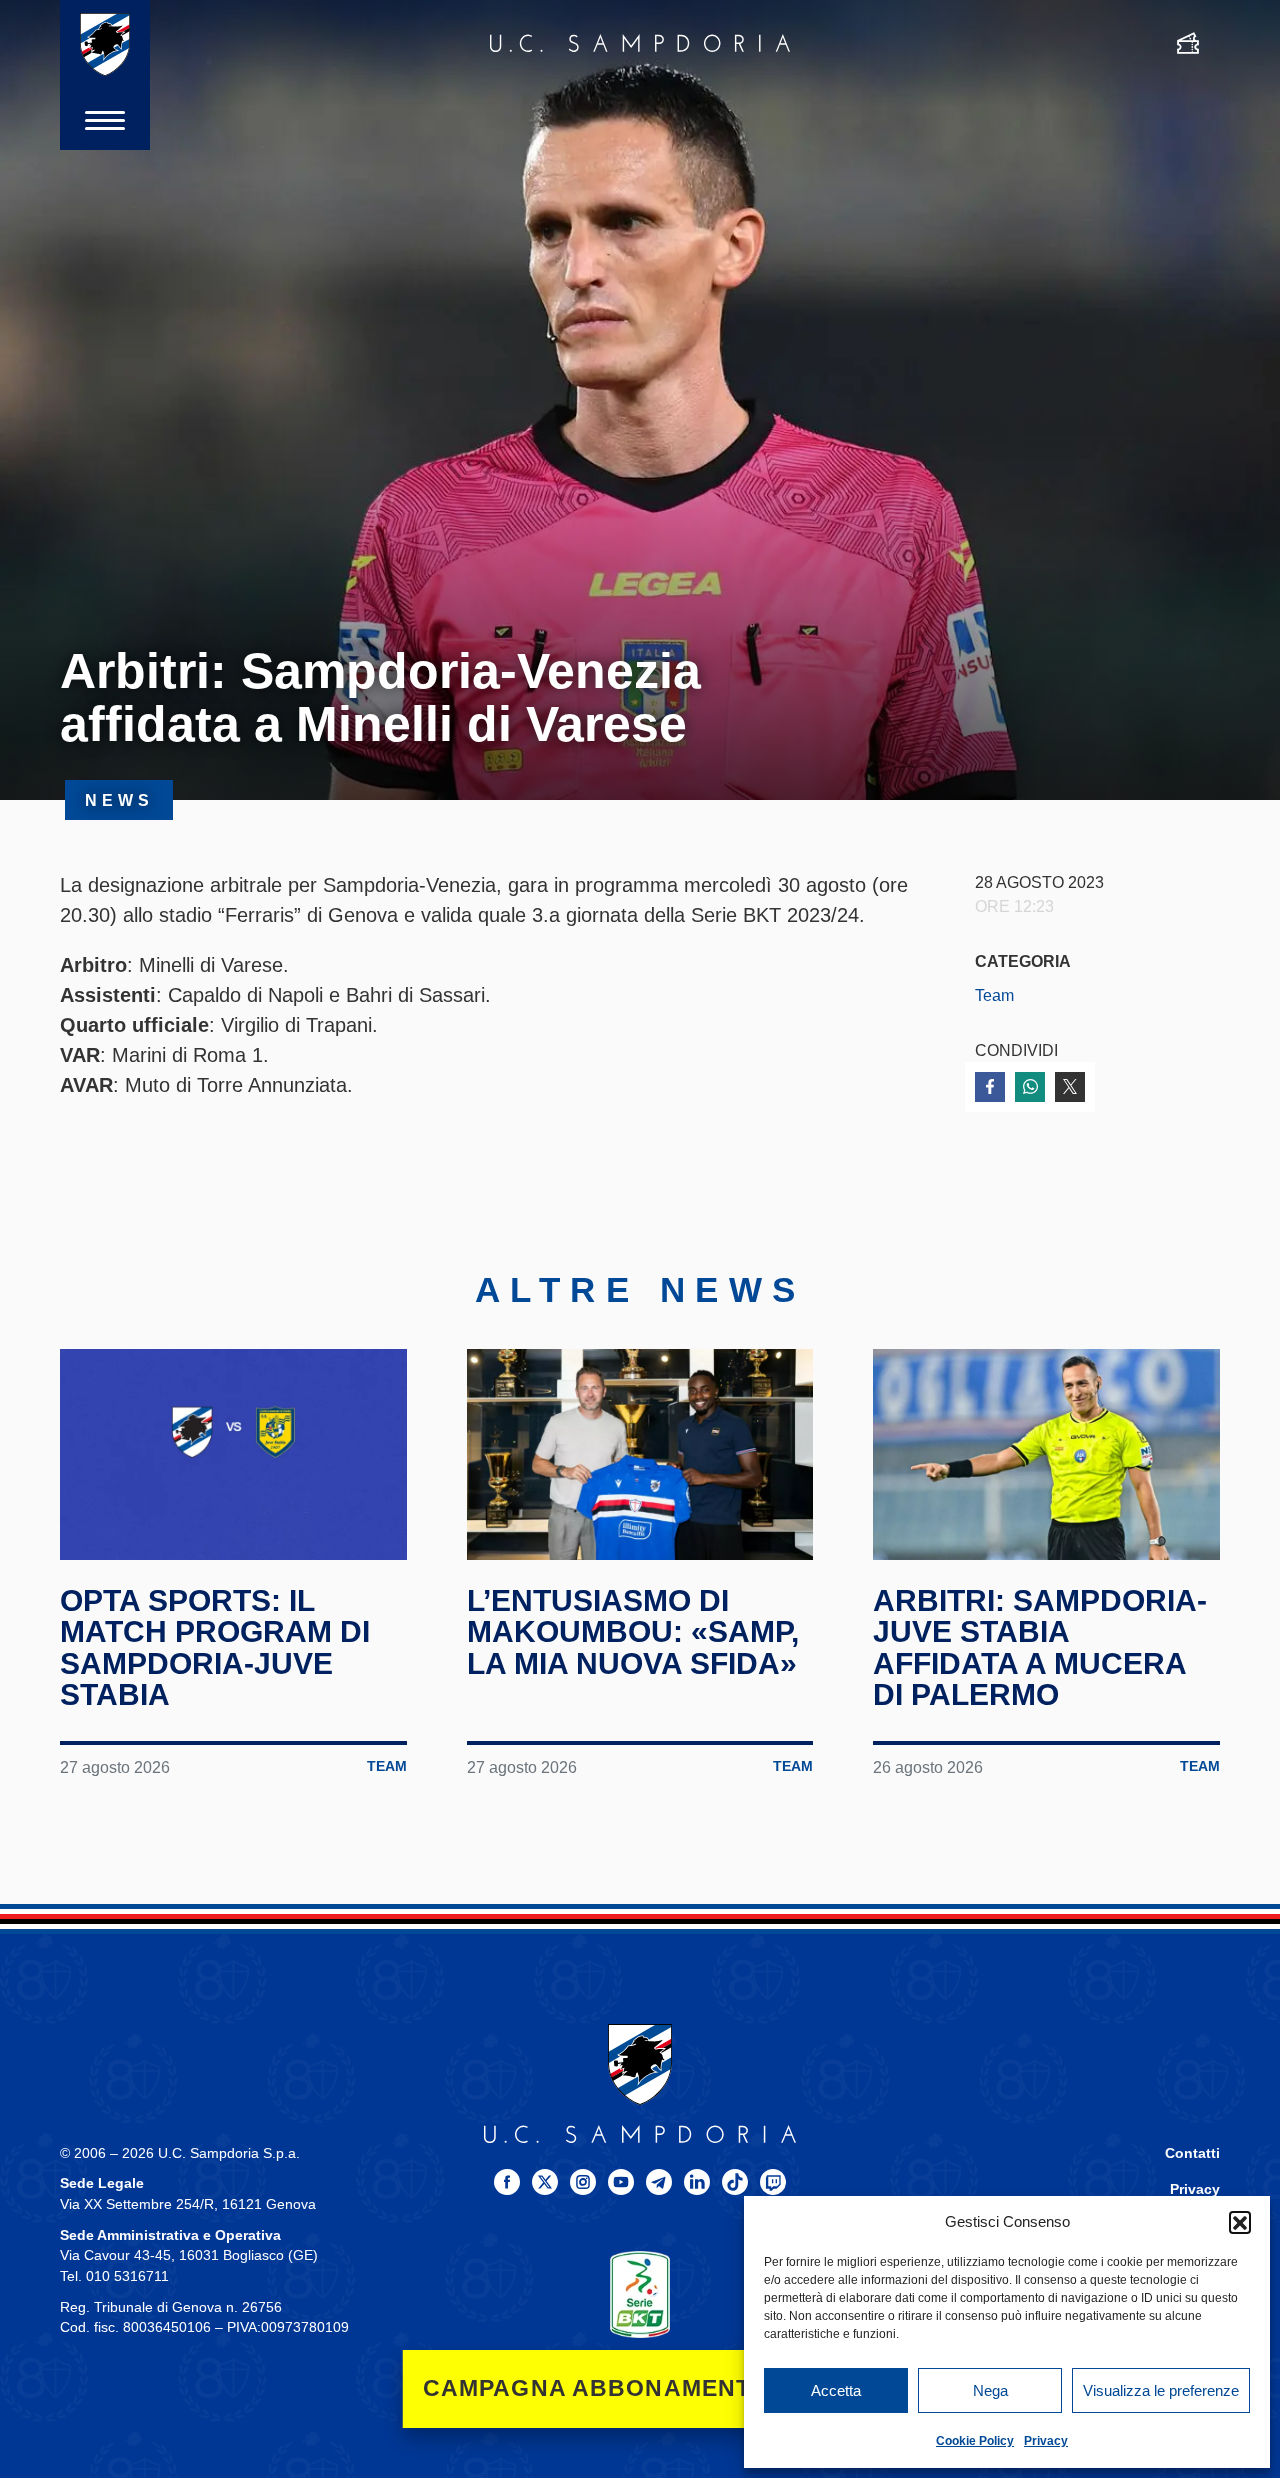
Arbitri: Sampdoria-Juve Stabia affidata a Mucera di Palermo (1040, 1648)
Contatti (1192, 2153)
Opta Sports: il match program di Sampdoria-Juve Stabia (215, 1648)
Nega (990, 2390)
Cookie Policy (975, 2441)
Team (994, 995)
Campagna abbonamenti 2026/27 (640, 2388)
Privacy (1046, 2441)
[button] (1240, 2222)
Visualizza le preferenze (1161, 2390)
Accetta (836, 2390)
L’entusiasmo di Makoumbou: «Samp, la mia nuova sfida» (633, 1632)
